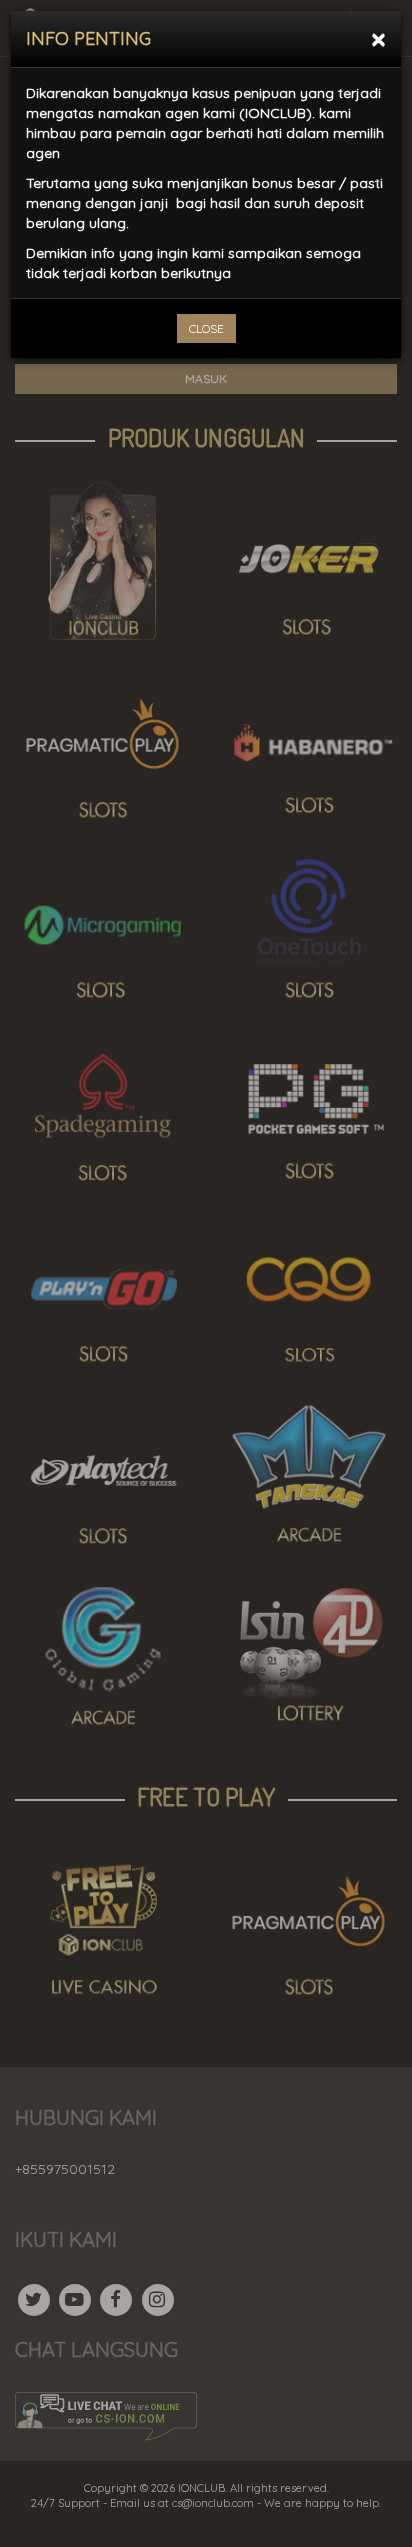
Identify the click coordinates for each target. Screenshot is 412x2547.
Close (206, 328)
